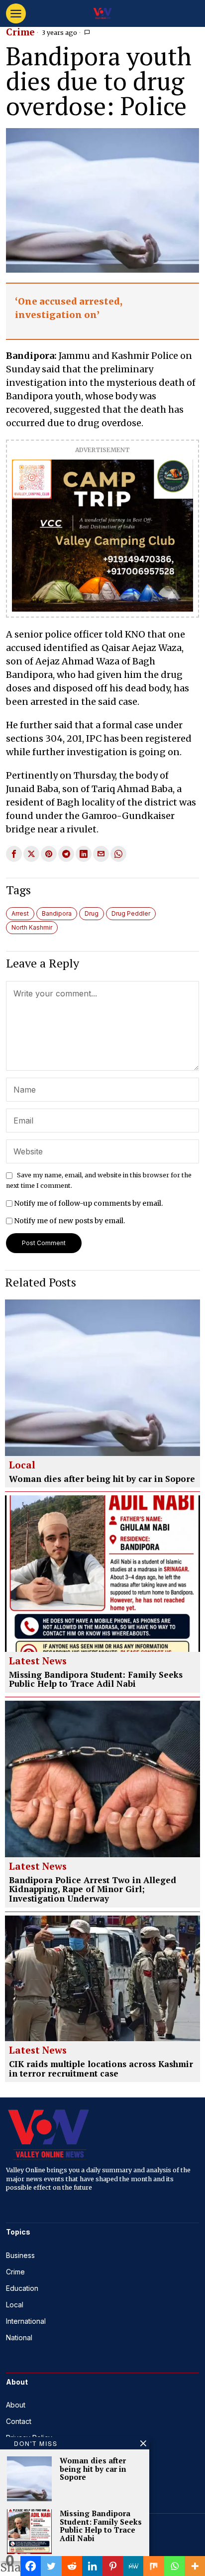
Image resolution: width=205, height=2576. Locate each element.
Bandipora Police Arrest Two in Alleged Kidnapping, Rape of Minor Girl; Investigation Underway (93, 1890)
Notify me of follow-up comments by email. (88, 1203)
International (26, 2321)
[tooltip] (14, 854)
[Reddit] (72, 2566)
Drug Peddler (131, 913)
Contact (19, 2421)
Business (20, 2255)
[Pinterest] (113, 2566)
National (19, 2337)
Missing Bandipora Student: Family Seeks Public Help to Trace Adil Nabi (96, 1680)
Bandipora (57, 913)
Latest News (38, 1661)
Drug (92, 913)
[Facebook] (31, 2566)
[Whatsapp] (174, 2566)
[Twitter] (51, 2566)
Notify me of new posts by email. (69, 1221)
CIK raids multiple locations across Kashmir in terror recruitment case (101, 2069)
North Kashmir (32, 927)
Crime (20, 32)
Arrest (20, 913)
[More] (195, 2566)
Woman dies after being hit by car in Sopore (102, 1479)
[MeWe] (133, 2566)
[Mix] (154, 2566)
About (16, 2405)
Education (22, 2288)
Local (22, 1465)
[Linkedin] (92, 2566)
